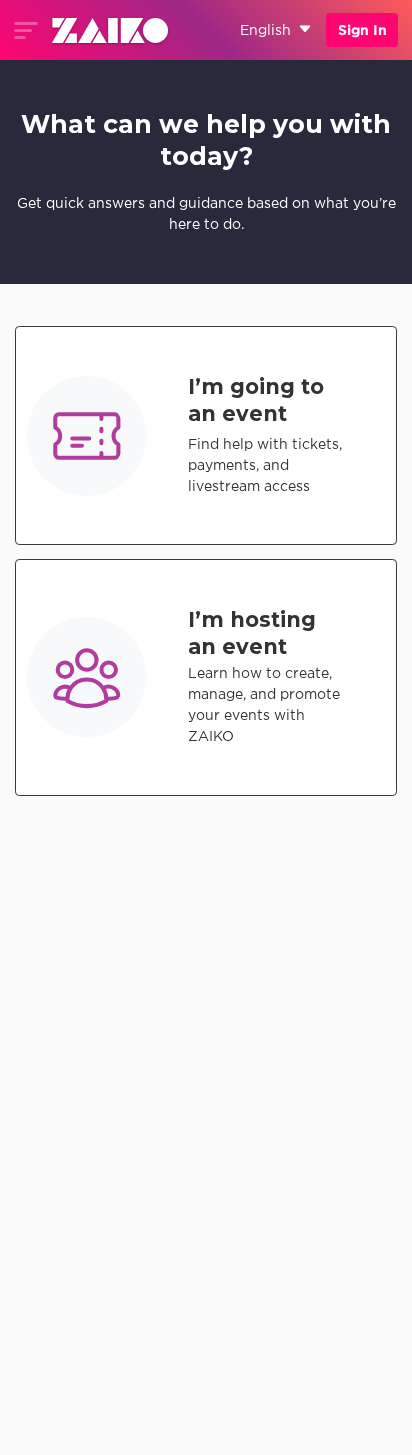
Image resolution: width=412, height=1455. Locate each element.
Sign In (362, 30)
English (265, 30)
